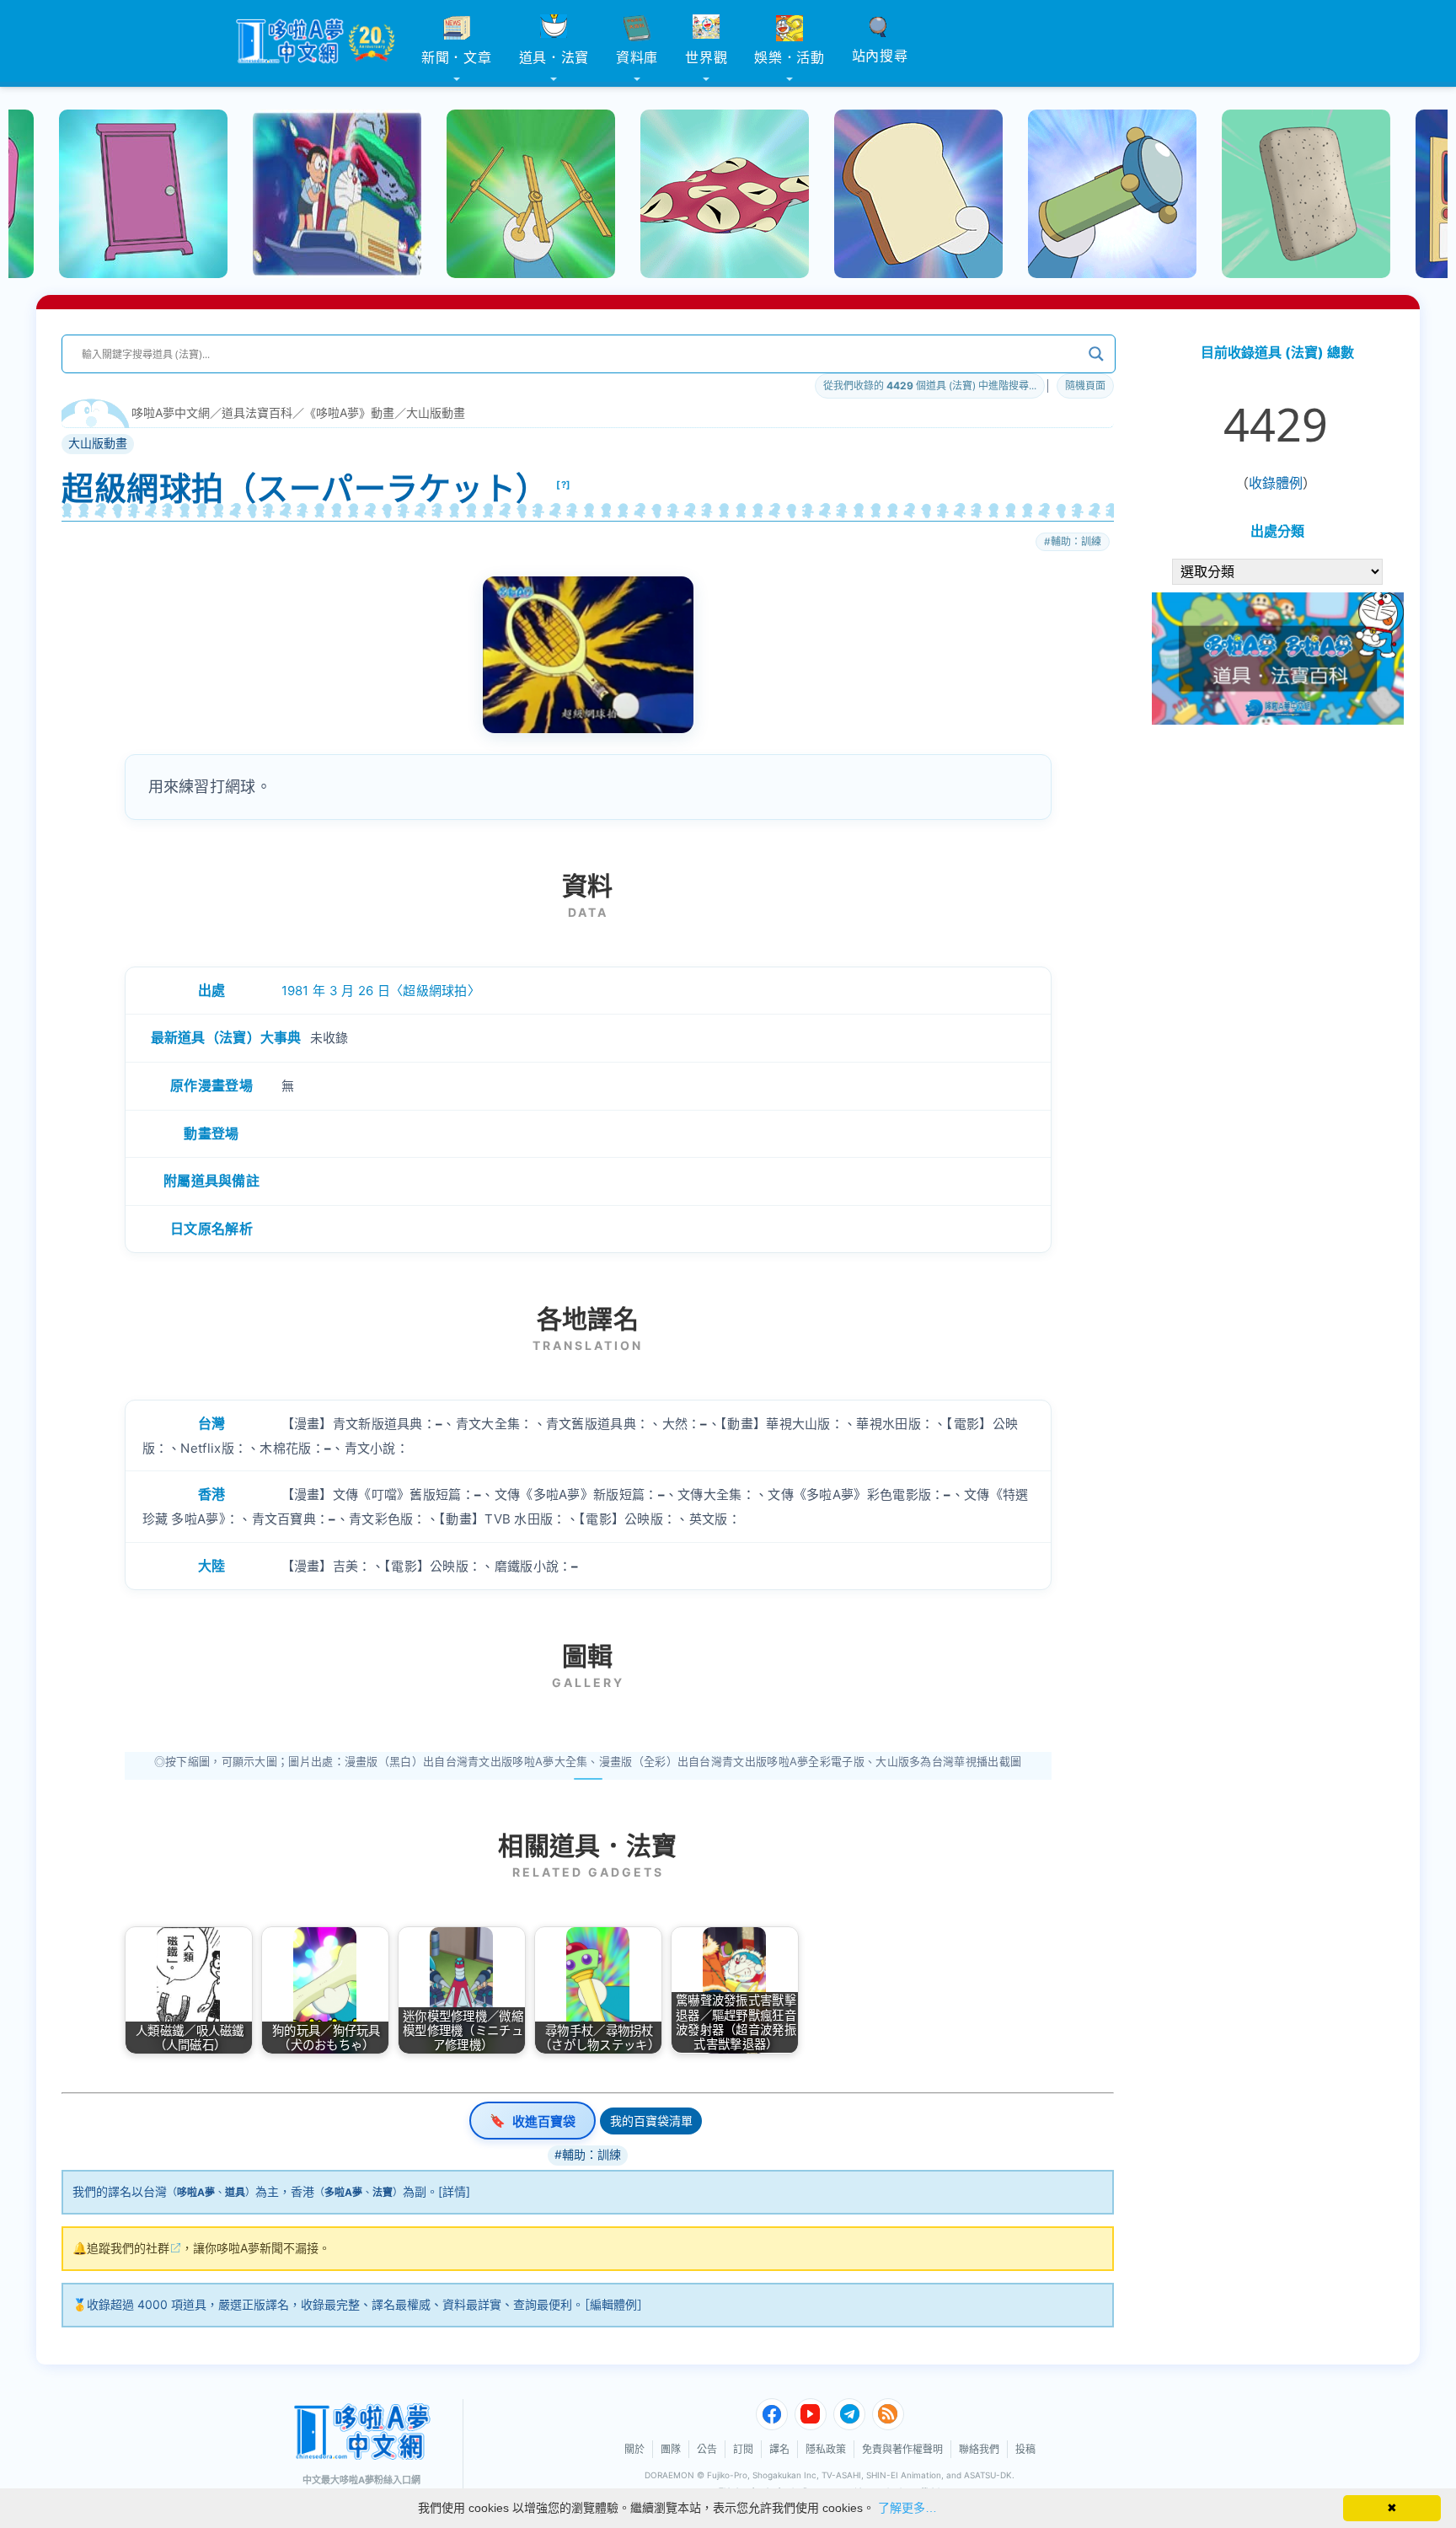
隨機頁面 (1085, 386)
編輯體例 (613, 2304)
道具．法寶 (554, 57)
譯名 (779, 2449)
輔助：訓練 (1076, 541)
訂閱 (743, 2449)
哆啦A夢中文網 (171, 412)
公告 (707, 2449)
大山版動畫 (436, 412)
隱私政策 (826, 2449)
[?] (564, 485)
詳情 (454, 2191)
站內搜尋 (880, 56)
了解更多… (907, 2508)
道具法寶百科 (257, 412)
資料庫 (637, 57)
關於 (634, 2449)
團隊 (671, 2449)
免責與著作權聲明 (902, 2449)
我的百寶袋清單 (651, 2121)
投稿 (1025, 2449)
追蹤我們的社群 (128, 2248)
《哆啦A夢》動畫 (349, 412)
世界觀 (706, 57)
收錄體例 (1276, 483)
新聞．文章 (457, 57)
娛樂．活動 (790, 57)
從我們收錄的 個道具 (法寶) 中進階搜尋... (930, 386)
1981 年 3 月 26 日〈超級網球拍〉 (381, 991)
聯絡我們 (979, 2449)
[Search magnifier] (1096, 354)
